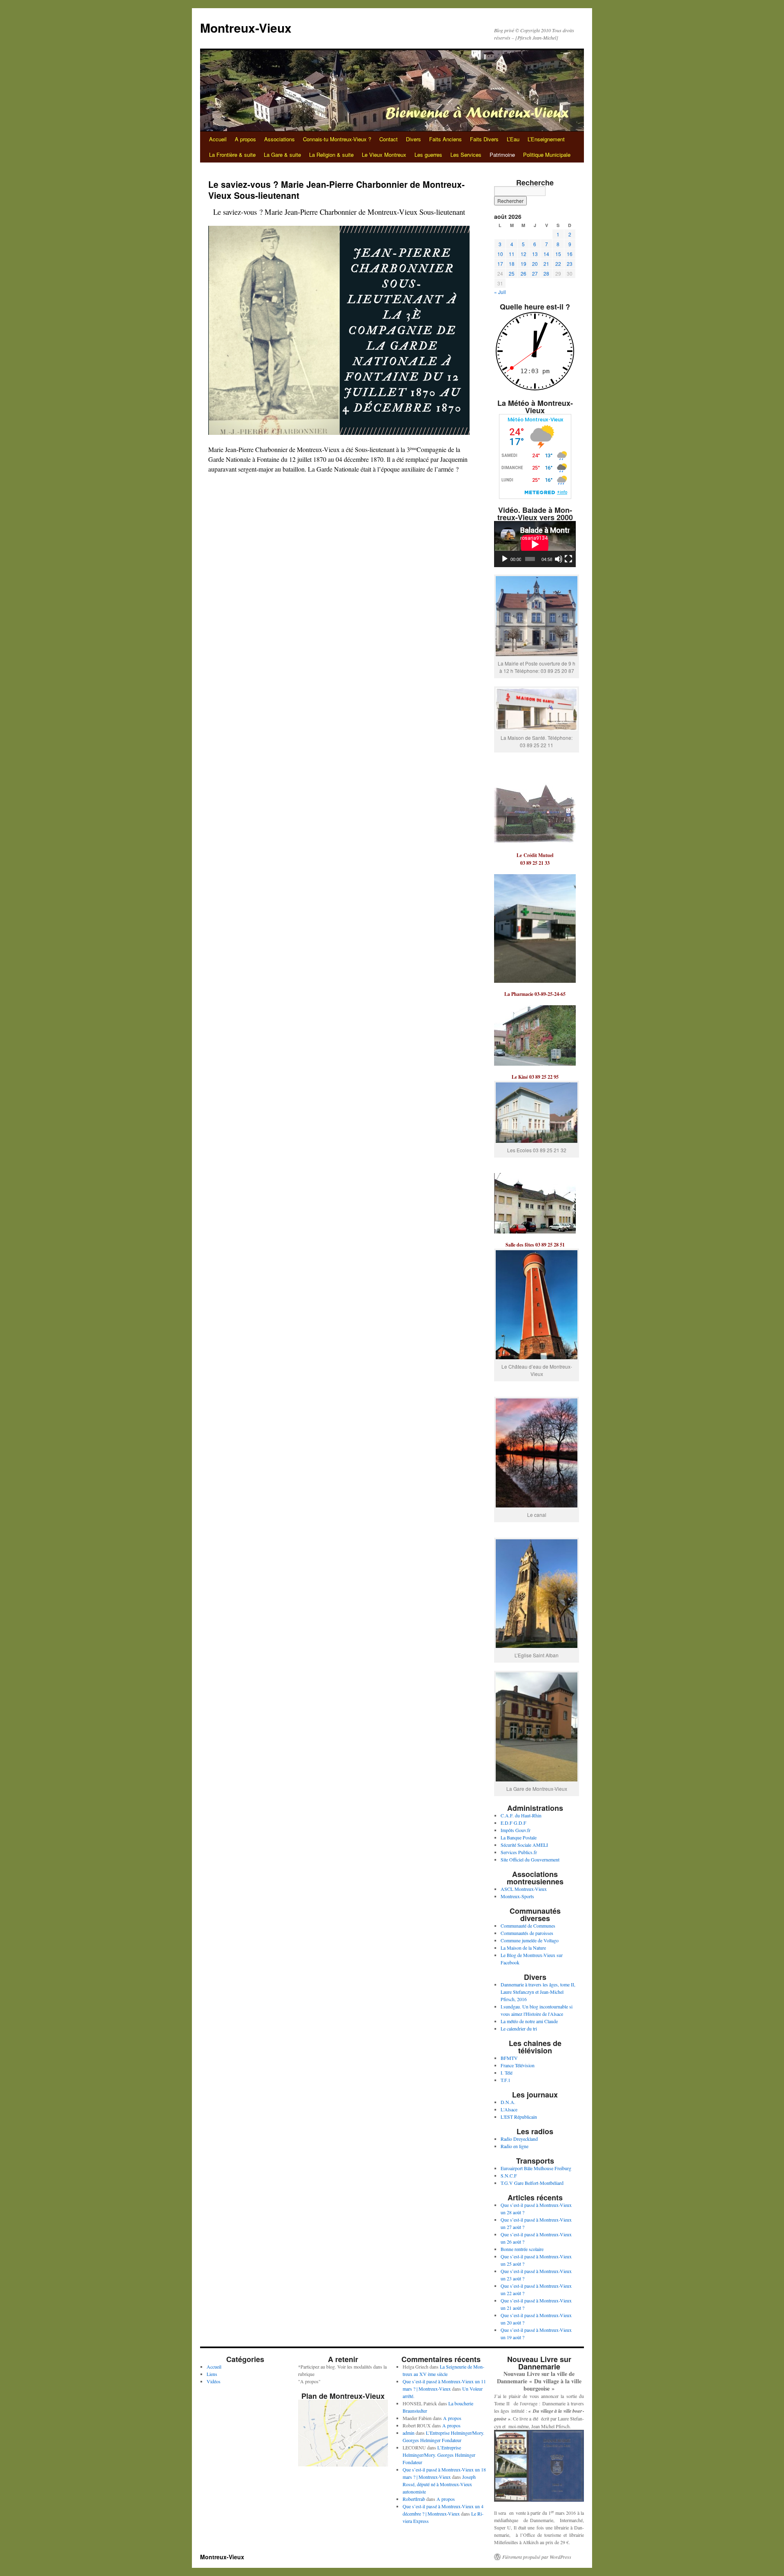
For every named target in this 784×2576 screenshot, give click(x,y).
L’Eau (513, 139)
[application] (535, 544)
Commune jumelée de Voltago (530, 1940)
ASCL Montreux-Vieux (524, 1889)
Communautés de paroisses (527, 1933)
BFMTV (509, 2058)
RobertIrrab (414, 2499)
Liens (212, 2374)
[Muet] (559, 559)
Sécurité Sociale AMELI (524, 1845)
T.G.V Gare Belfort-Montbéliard (532, 2183)
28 (546, 273)
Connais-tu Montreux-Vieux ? (337, 139)
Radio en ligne (514, 2146)
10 (500, 254)
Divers (413, 139)
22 (558, 264)
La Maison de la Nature (523, 1948)
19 (523, 264)
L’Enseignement (546, 139)
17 (500, 264)
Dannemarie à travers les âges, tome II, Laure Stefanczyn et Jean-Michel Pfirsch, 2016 (538, 1992)
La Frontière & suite (232, 155)
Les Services (466, 155)
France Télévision (518, 2065)
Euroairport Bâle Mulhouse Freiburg (536, 2168)
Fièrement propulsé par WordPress (537, 2557)
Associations (280, 139)
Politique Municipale (547, 155)
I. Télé (507, 2073)
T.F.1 (506, 2080)
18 (512, 264)
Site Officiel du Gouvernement (530, 1859)
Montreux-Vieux (246, 28)
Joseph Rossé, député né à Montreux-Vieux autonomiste (439, 2484)
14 (546, 254)
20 (535, 264)
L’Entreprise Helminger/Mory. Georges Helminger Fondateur (439, 2455)
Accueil (218, 139)
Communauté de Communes (528, 1926)
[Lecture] (505, 559)
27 (535, 273)
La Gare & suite (282, 155)
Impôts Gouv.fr (516, 1830)
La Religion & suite (331, 155)
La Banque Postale (519, 1837)
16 (570, 254)
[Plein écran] (568, 559)
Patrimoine (502, 155)
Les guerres (428, 155)
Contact (389, 139)
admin (409, 2433)
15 (558, 254)
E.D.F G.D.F (513, 1823)
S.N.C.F (509, 2175)
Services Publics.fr (519, 1852)
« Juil (500, 292)
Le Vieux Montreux (384, 155)
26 (523, 273)
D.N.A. (508, 2102)
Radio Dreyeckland (519, 2139)
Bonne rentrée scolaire (522, 2249)
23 (570, 264)
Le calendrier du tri (519, 2028)
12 (523, 254)
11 (512, 254)
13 (535, 254)
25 (512, 273)
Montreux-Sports (517, 1896)
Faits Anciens (445, 139)
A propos (245, 139)
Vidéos (214, 2381)
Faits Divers (484, 139)
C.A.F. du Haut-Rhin (521, 1815)
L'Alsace (509, 2109)
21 (546, 264)
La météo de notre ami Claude (529, 2021)
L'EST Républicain (519, 2117)
